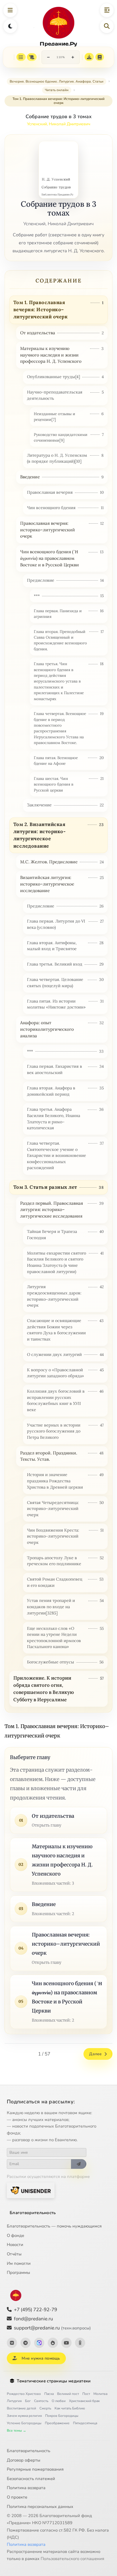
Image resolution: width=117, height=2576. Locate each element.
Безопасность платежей (31, 2479)
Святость (41, 2401)
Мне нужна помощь (41, 2358)
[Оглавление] (21, 57)
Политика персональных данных (40, 2507)
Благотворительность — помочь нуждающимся (54, 2226)
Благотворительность (33, 2213)
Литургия (14, 2401)
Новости (15, 2245)
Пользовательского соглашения (72, 2559)
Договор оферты (24, 2460)
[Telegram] (26, 2343)
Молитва (100, 2394)
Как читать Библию (70, 2408)
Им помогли (19, 2263)
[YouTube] (66, 2343)
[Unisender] (31, 2190)
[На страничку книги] (100, 57)
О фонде (15, 2235)
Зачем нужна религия (24, 2416)
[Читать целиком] (32, 57)
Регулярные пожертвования (35, 2469)
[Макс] (39, 2343)
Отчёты (14, 2254)
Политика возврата (26, 2488)
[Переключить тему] (10, 26)
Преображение (57, 2423)
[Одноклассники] (80, 2343)
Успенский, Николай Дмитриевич (59, 124)
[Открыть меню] (10, 10)
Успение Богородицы (24, 2423)
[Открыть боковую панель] (107, 10)
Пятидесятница (85, 2423)
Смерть (45, 2408)
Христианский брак (84, 2401)
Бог (28, 2401)
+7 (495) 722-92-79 (35, 2310)
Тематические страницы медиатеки (54, 2381)
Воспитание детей (21, 2408)
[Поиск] (107, 26)
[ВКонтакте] (12, 2343)
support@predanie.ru (52, 2328)
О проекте (17, 2497)
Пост (86, 2394)
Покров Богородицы (62, 2416)
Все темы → (16, 2431)
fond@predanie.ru (34, 2319)
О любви (59, 2401)
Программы (18, 2272)
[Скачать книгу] (89, 57)
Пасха (49, 2394)
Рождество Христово (24, 2394)
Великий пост (68, 2394)
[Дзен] (53, 2343)
